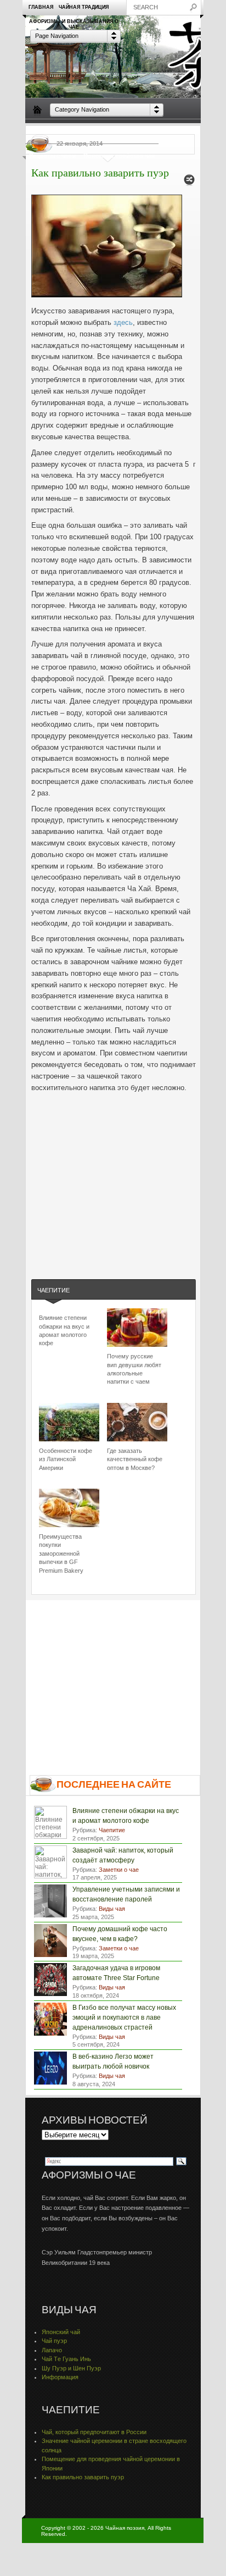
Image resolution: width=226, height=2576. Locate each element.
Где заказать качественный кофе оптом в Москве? (135, 1459)
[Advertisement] (114, 1182)
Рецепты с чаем (52, 156)
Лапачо (52, 2350)
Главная (41, 7)
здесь (123, 322)
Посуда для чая (88, 131)
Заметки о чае (176, 131)
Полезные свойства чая (119, 156)
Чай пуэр (54, 2341)
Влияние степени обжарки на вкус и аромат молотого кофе (64, 1330)
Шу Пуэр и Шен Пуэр (71, 2368)
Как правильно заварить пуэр (83, 2477)
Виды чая (43, 131)
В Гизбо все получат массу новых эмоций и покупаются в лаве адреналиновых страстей (124, 2017)
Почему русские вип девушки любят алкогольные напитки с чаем (134, 1369)
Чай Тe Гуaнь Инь (66, 2359)
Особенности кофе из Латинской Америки (66, 1459)
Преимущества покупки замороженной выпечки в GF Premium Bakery (61, 1554)
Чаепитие (133, 131)
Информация (60, 2377)
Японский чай (61, 2332)
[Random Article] (189, 183)
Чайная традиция (84, 7)
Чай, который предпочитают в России (94, 2432)
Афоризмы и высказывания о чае (74, 24)
